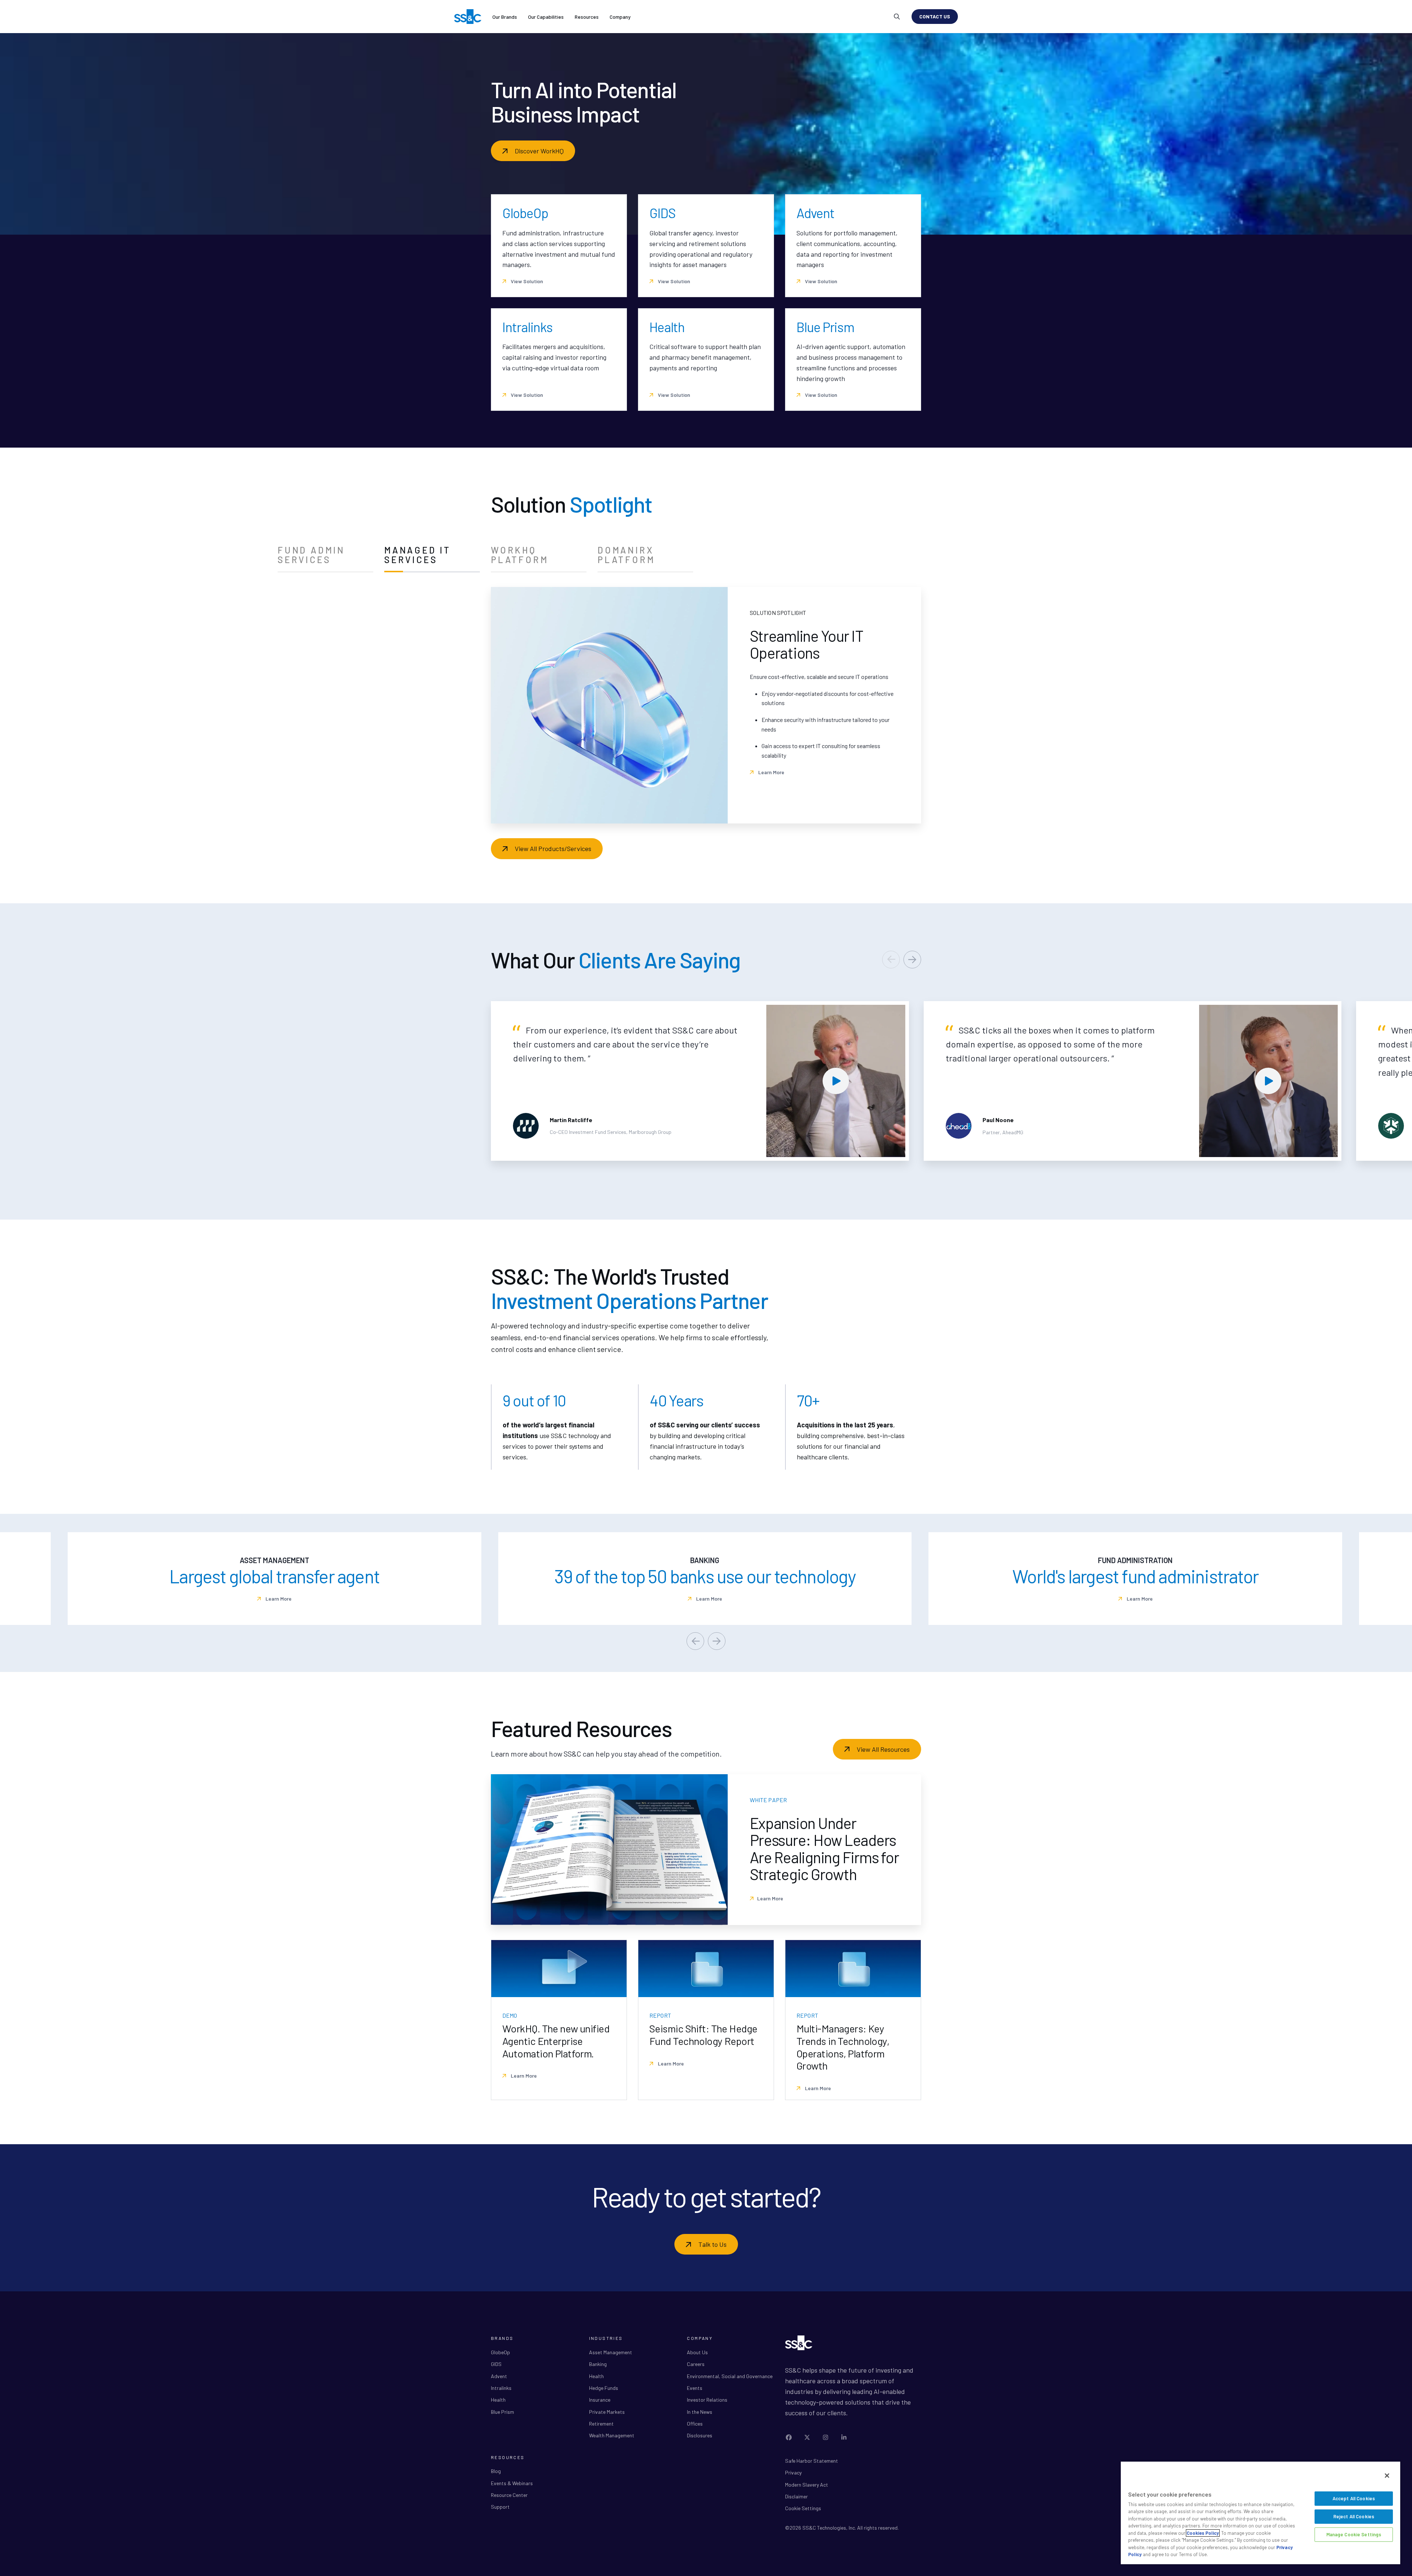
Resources (587, 17)
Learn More (771, 794)
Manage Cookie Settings (1354, 2534)
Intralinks (501, 2388)
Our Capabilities (546, 17)
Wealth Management (612, 2435)
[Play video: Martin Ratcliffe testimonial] (836, 1081)
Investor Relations (707, 2400)
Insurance (600, 2400)
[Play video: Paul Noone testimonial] (1269, 1081)
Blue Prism (502, 2412)
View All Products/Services (553, 848)
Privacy (793, 2472)
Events (695, 2388)
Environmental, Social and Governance (730, 2376)
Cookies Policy (1203, 2533)
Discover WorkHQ (539, 151)
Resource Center (509, 2495)
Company (620, 17)
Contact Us (935, 16)
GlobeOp (500, 2352)
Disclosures (700, 2435)
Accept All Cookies (1354, 2498)
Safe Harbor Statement (812, 2461)
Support (500, 2507)
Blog (496, 2471)
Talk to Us (712, 2244)
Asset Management (611, 2352)
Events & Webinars (512, 2483)
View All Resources (883, 1749)
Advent (499, 2376)
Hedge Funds (604, 2388)
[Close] (1387, 2476)
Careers (696, 2364)
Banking (598, 2364)
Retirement (601, 2424)
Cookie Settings (803, 2508)
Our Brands (505, 17)
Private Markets (607, 2412)
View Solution (526, 281)
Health (498, 2400)
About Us (697, 2352)
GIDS (496, 2364)
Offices (695, 2424)
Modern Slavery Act (807, 2485)
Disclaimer (796, 2496)
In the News (700, 2412)
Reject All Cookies (1354, 2516)
